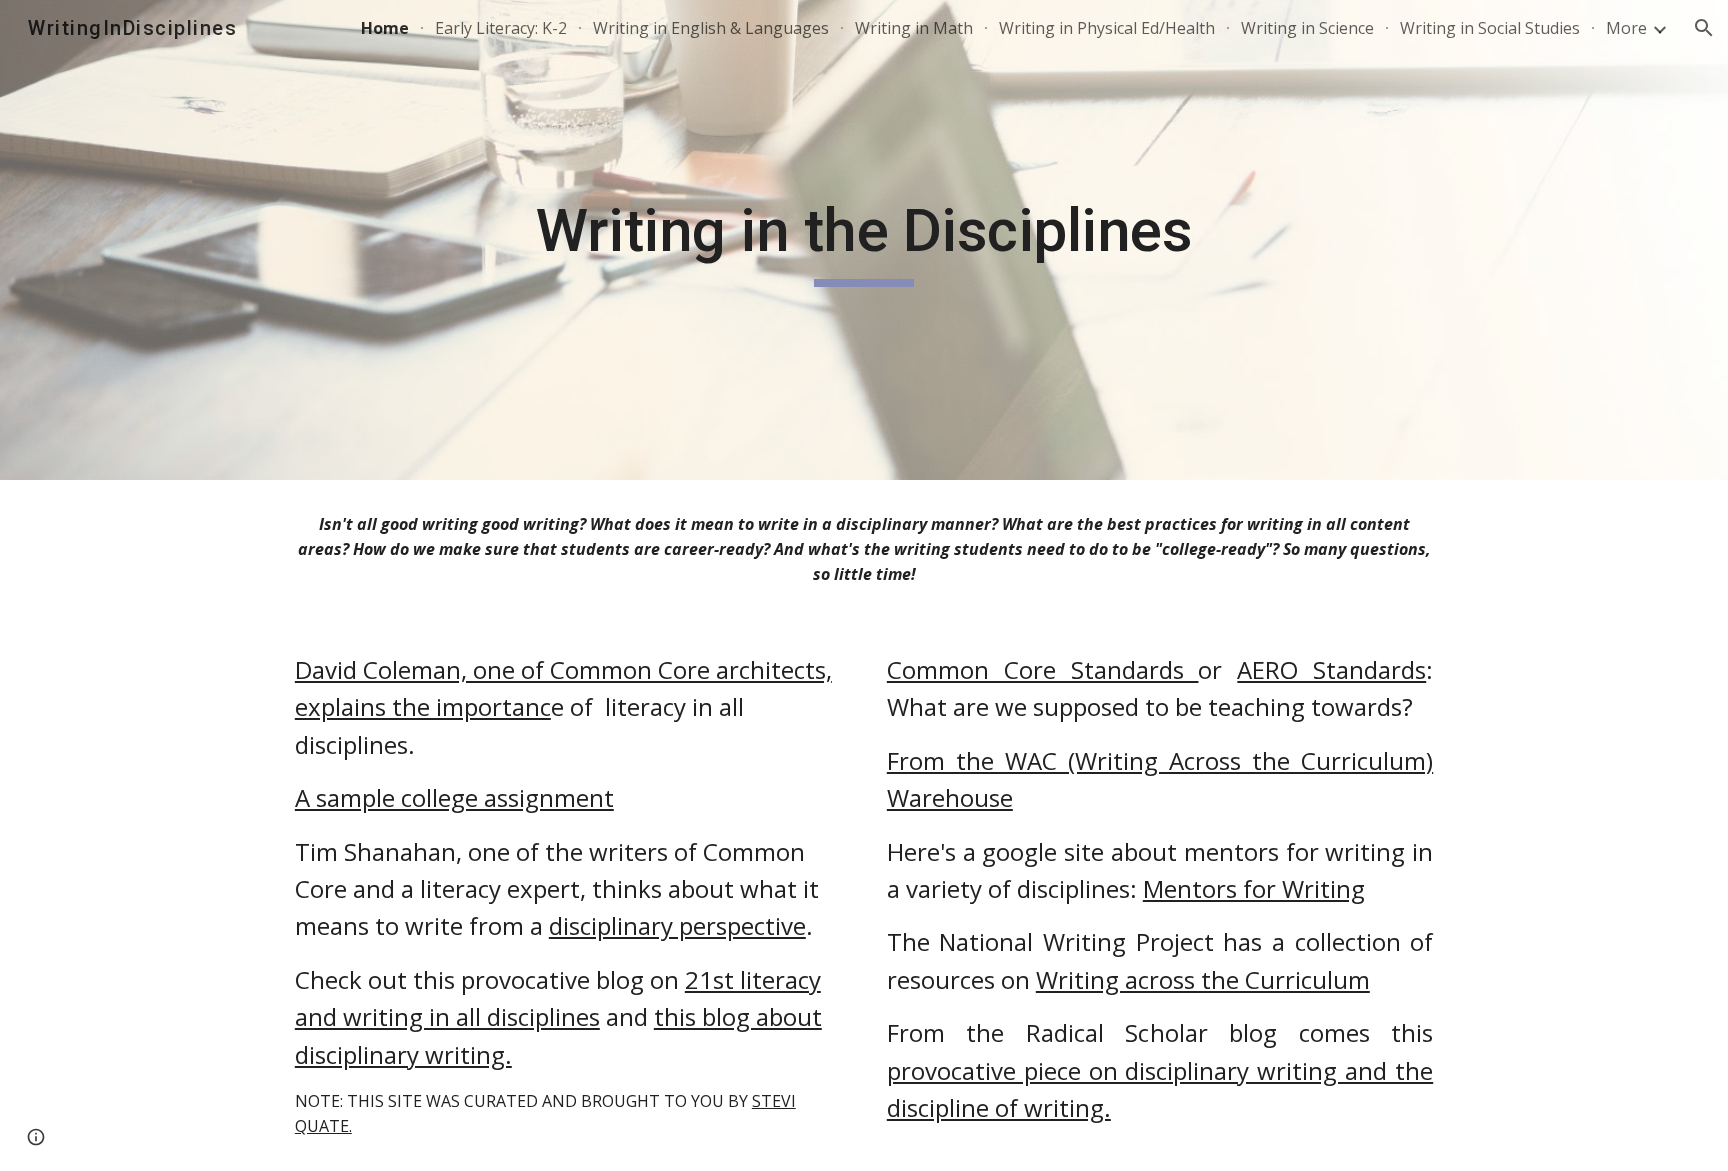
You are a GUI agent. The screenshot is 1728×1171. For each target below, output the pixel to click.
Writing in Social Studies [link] (1490, 28)
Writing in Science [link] (1307, 28)
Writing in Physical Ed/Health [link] (1107, 28)
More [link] (1626, 28)
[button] (1704, 28)
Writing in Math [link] (914, 28)
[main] (864, 240)
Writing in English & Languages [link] (711, 28)
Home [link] (385, 28)
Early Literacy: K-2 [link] (501, 28)
